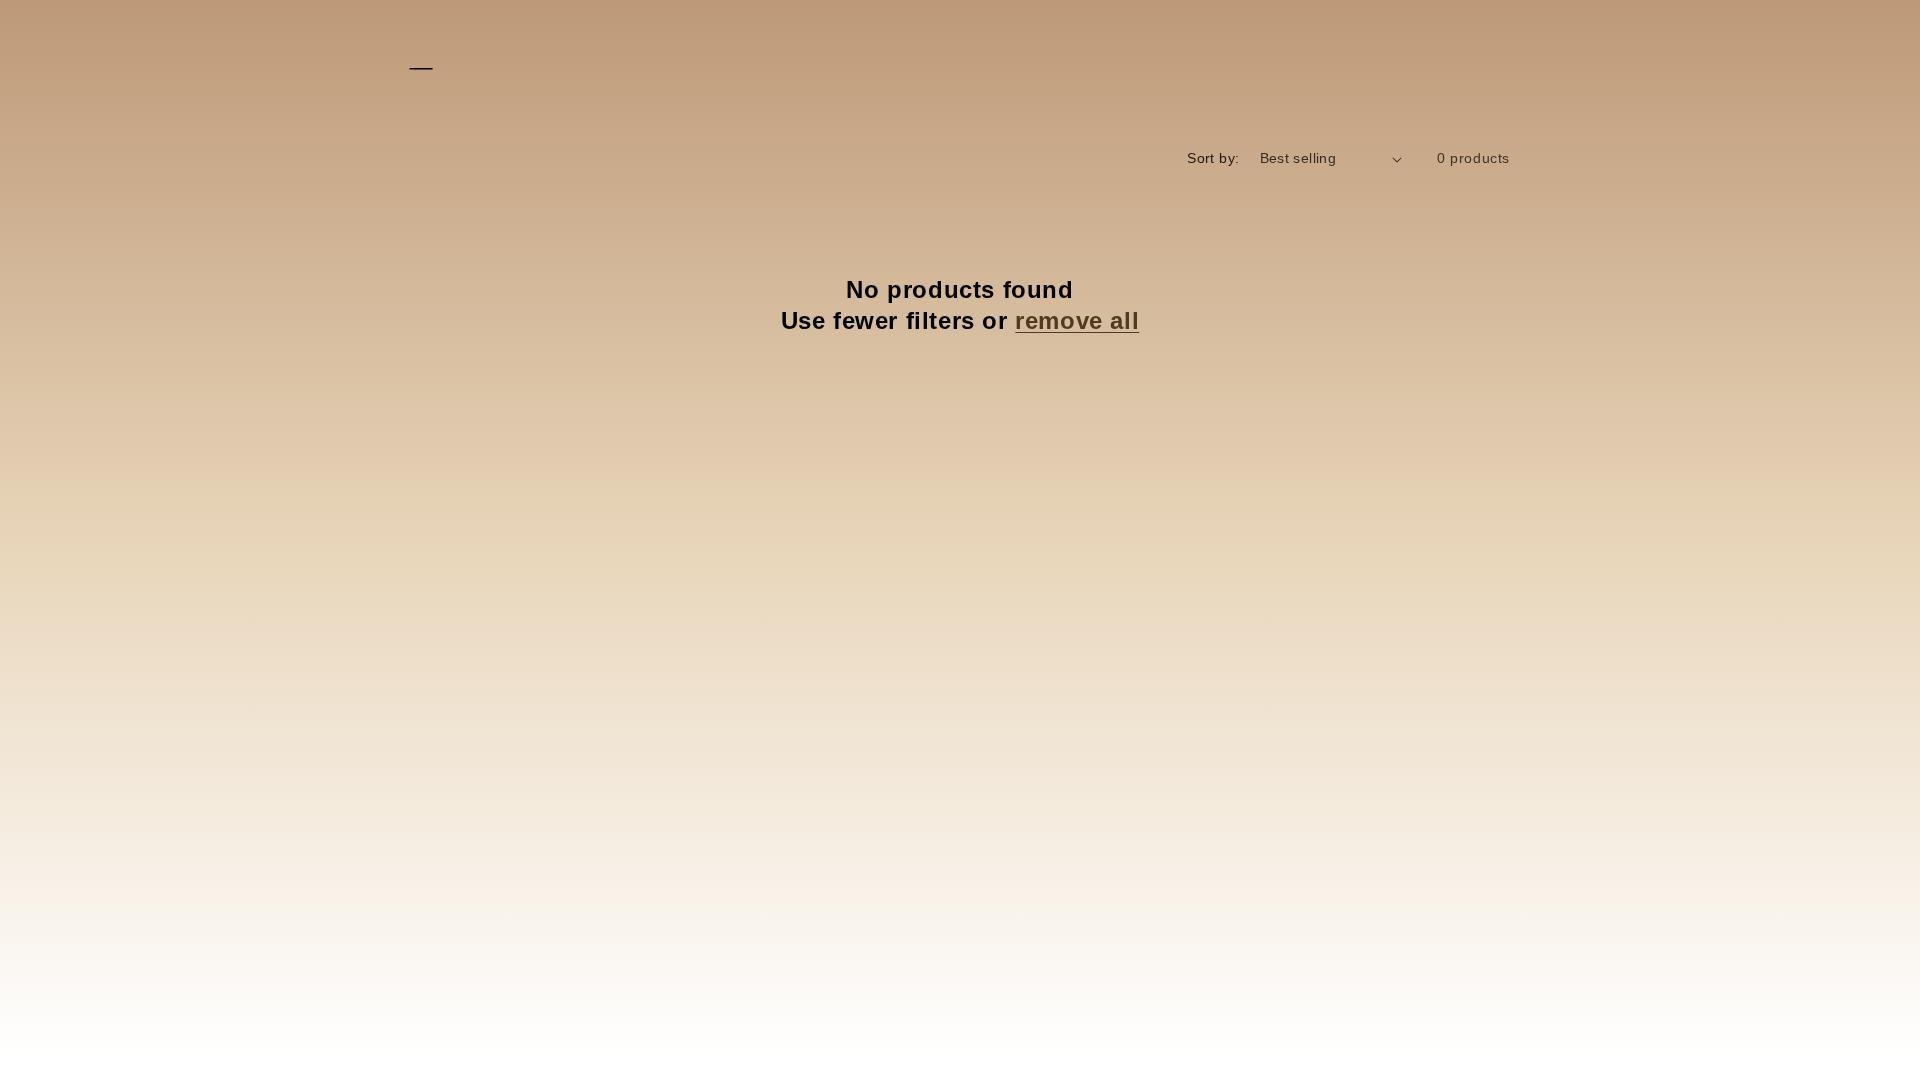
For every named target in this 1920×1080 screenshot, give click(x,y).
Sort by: (1213, 158)
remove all (1077, 320)
